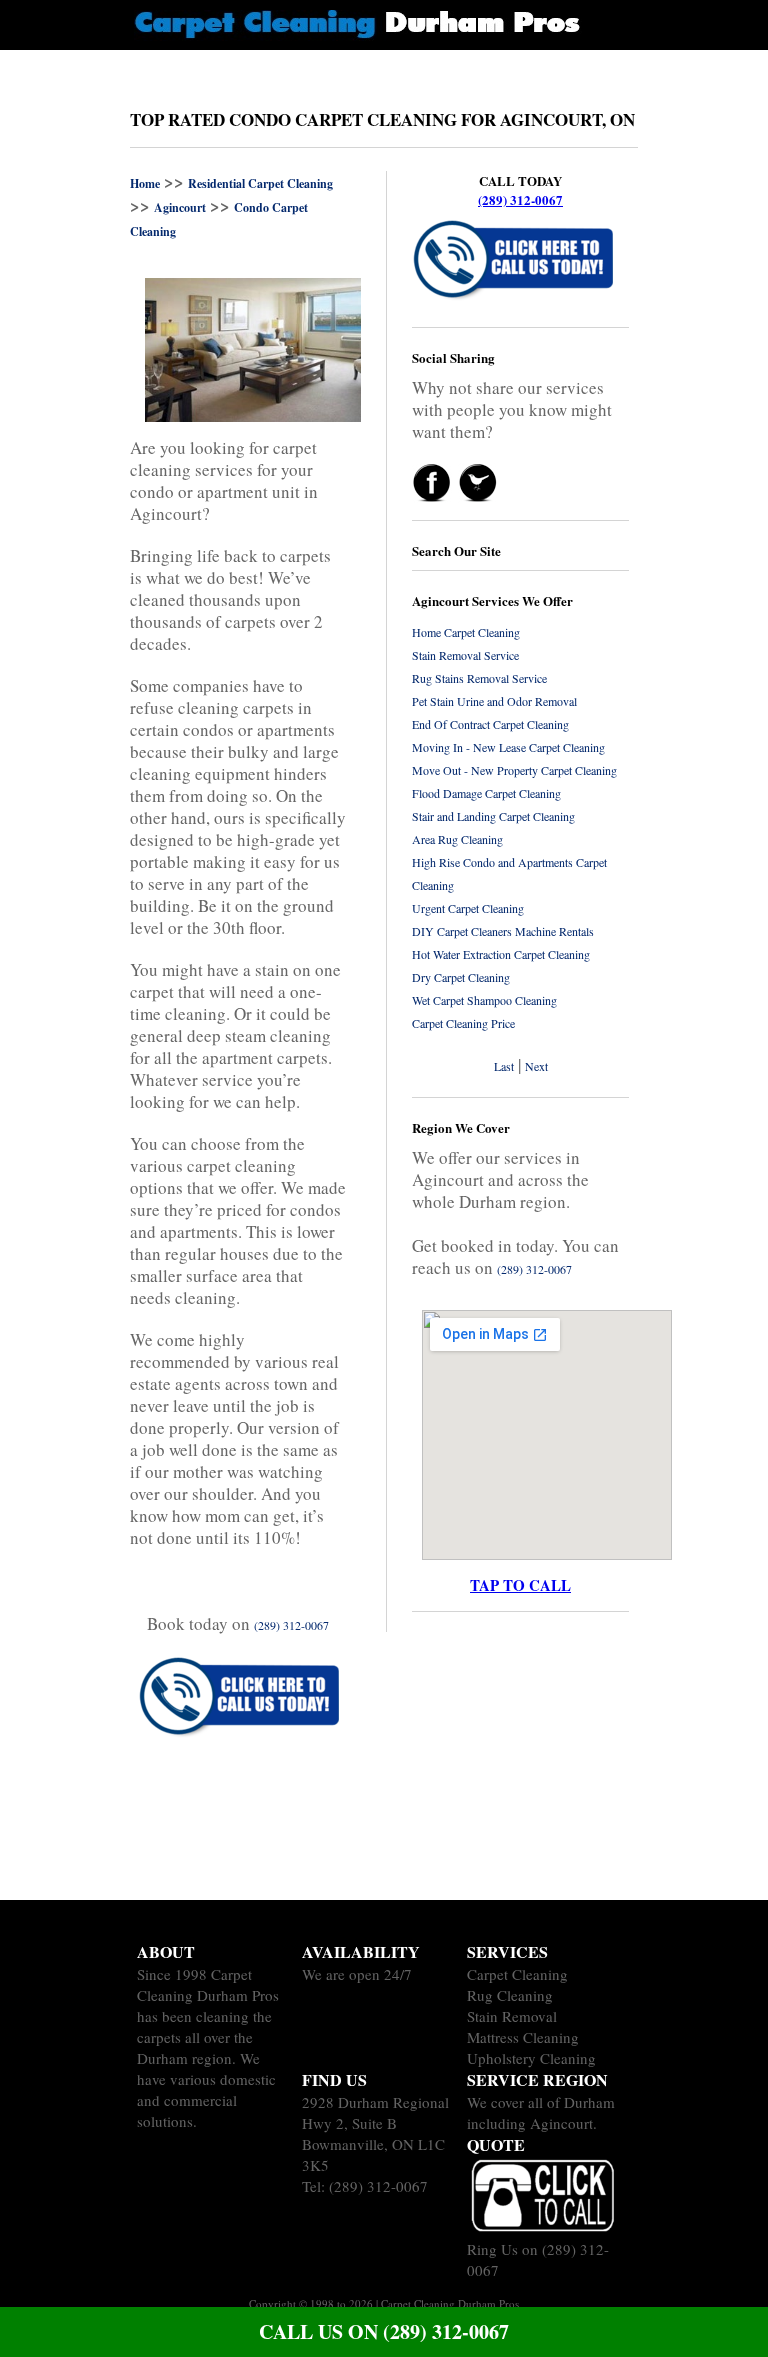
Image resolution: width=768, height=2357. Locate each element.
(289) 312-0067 (520, 199)
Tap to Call (520, 1585)
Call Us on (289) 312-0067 (384, 2331)
